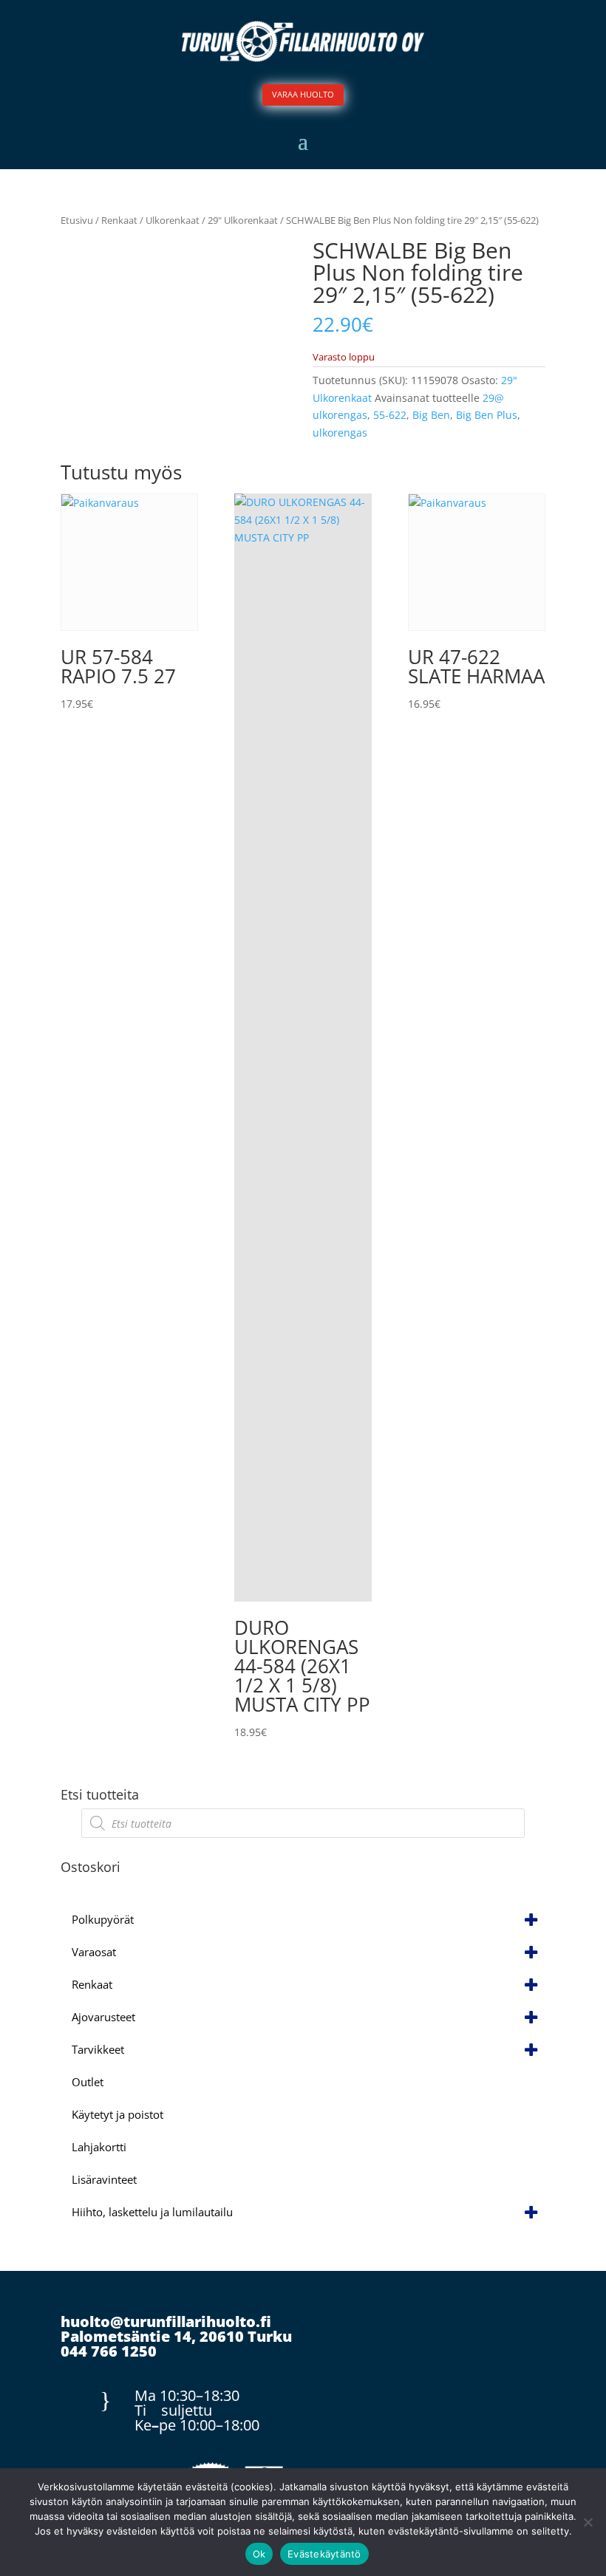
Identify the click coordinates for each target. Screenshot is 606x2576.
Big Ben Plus (487, 415)
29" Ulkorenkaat (243, 220)
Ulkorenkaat (173, 220)
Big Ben (431, 415)
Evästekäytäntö (324, 2554)
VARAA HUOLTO (303, 94)
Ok (259, 2554)
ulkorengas (340, 433)
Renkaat (119, 220)
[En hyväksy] (588, 2522)
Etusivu (77, 220)
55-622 (390, 415)
